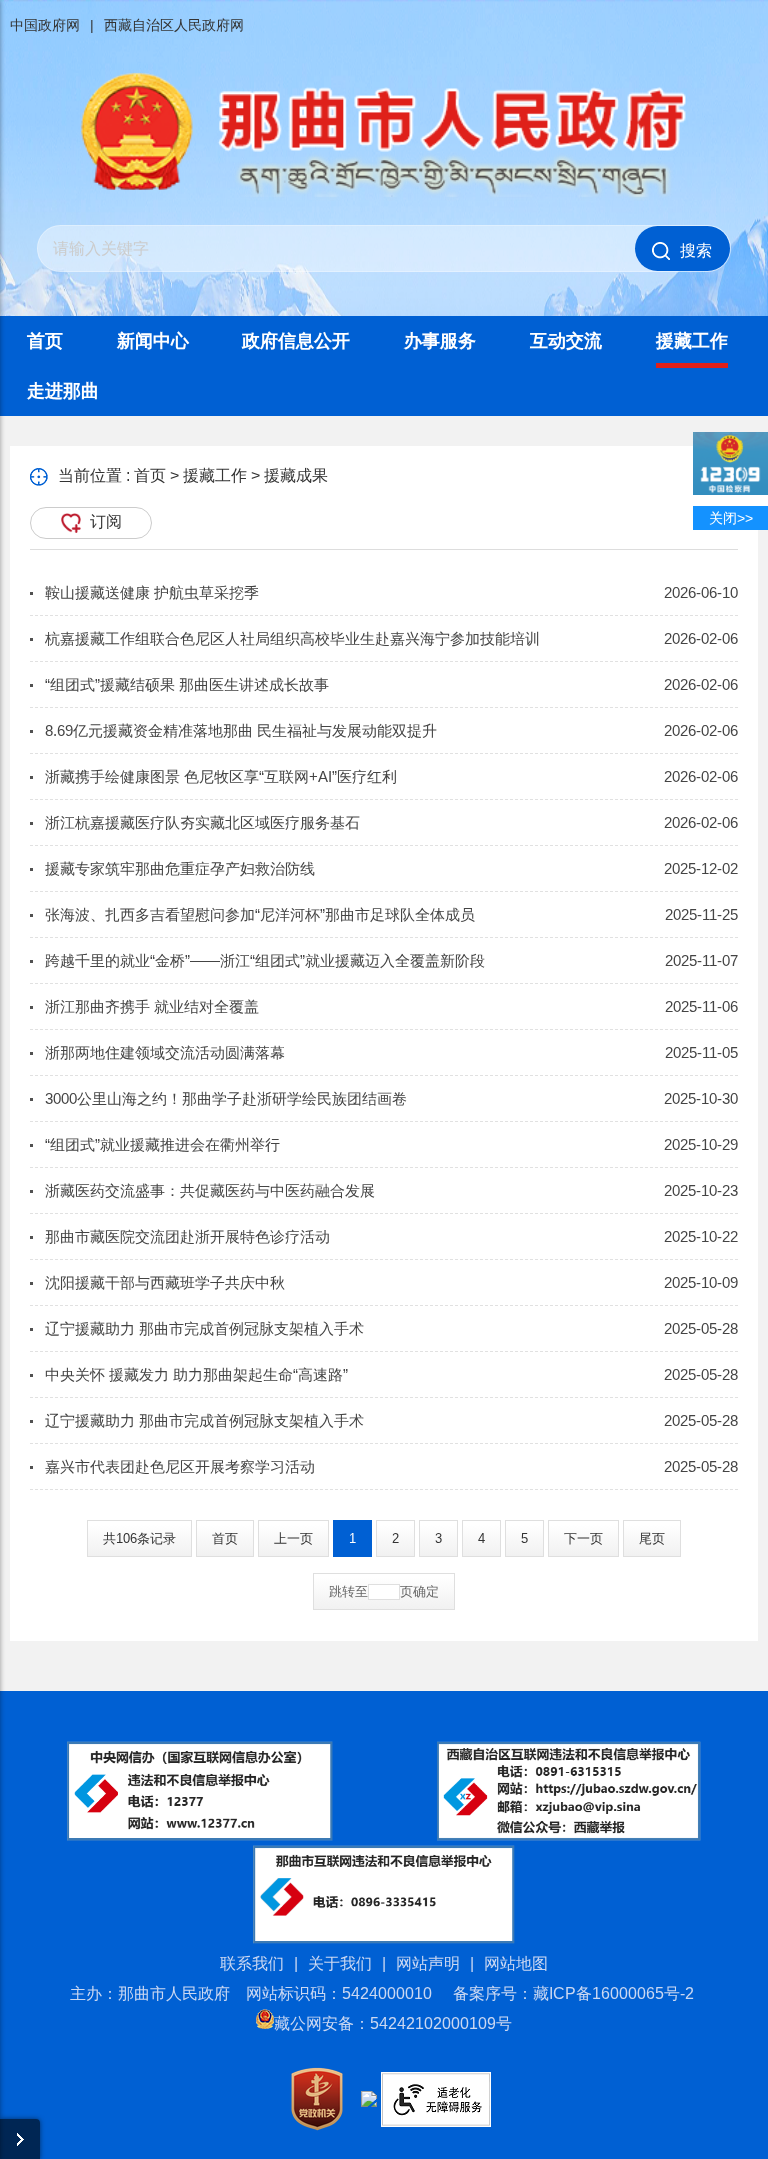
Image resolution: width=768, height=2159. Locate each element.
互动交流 (566, 341)
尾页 (652, 1538)
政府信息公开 (296, 341)
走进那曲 (63, 391)
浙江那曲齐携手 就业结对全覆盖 (152, 1006)
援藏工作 (692, 341)
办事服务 (440, 341)
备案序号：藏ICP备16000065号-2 (573, 1993)
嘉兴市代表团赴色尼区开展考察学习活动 (180, 1466)
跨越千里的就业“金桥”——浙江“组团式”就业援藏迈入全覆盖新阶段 (265, 960)
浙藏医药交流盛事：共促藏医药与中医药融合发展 (210, 1190)
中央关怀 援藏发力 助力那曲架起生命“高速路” (196, 1374)
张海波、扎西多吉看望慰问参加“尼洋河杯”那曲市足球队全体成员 (260, 914)
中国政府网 (45, 25)
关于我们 (340, 1963)
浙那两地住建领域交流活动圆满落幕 (165, 1052)
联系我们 (252, 1963)
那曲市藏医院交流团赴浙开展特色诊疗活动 (187, 1236)
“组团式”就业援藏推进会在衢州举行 (162, 1144)
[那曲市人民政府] (384, 195)
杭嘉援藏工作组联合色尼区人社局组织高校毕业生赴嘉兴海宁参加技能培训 (292, 638)
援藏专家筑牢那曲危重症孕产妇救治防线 (180, 868)
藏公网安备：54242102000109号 (393, 2023)
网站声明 (428, 1963)
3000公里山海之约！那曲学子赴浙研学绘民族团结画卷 (226, 1098)
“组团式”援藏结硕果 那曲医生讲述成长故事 (187, 684)
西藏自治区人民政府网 (174, 25)
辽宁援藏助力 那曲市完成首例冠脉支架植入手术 (204, 1328)
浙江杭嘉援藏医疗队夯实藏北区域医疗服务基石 (202, 822)
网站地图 (516, 1963)
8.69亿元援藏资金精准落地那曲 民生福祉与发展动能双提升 (241, 730)
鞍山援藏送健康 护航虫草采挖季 (152, 592)
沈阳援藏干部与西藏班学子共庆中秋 (165, 1282)
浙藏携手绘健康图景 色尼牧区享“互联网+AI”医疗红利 (221, 776)
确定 (426, 1591)
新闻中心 (153, 341)
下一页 (583, 1538)
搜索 (696, 250)
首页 (45, 341)
